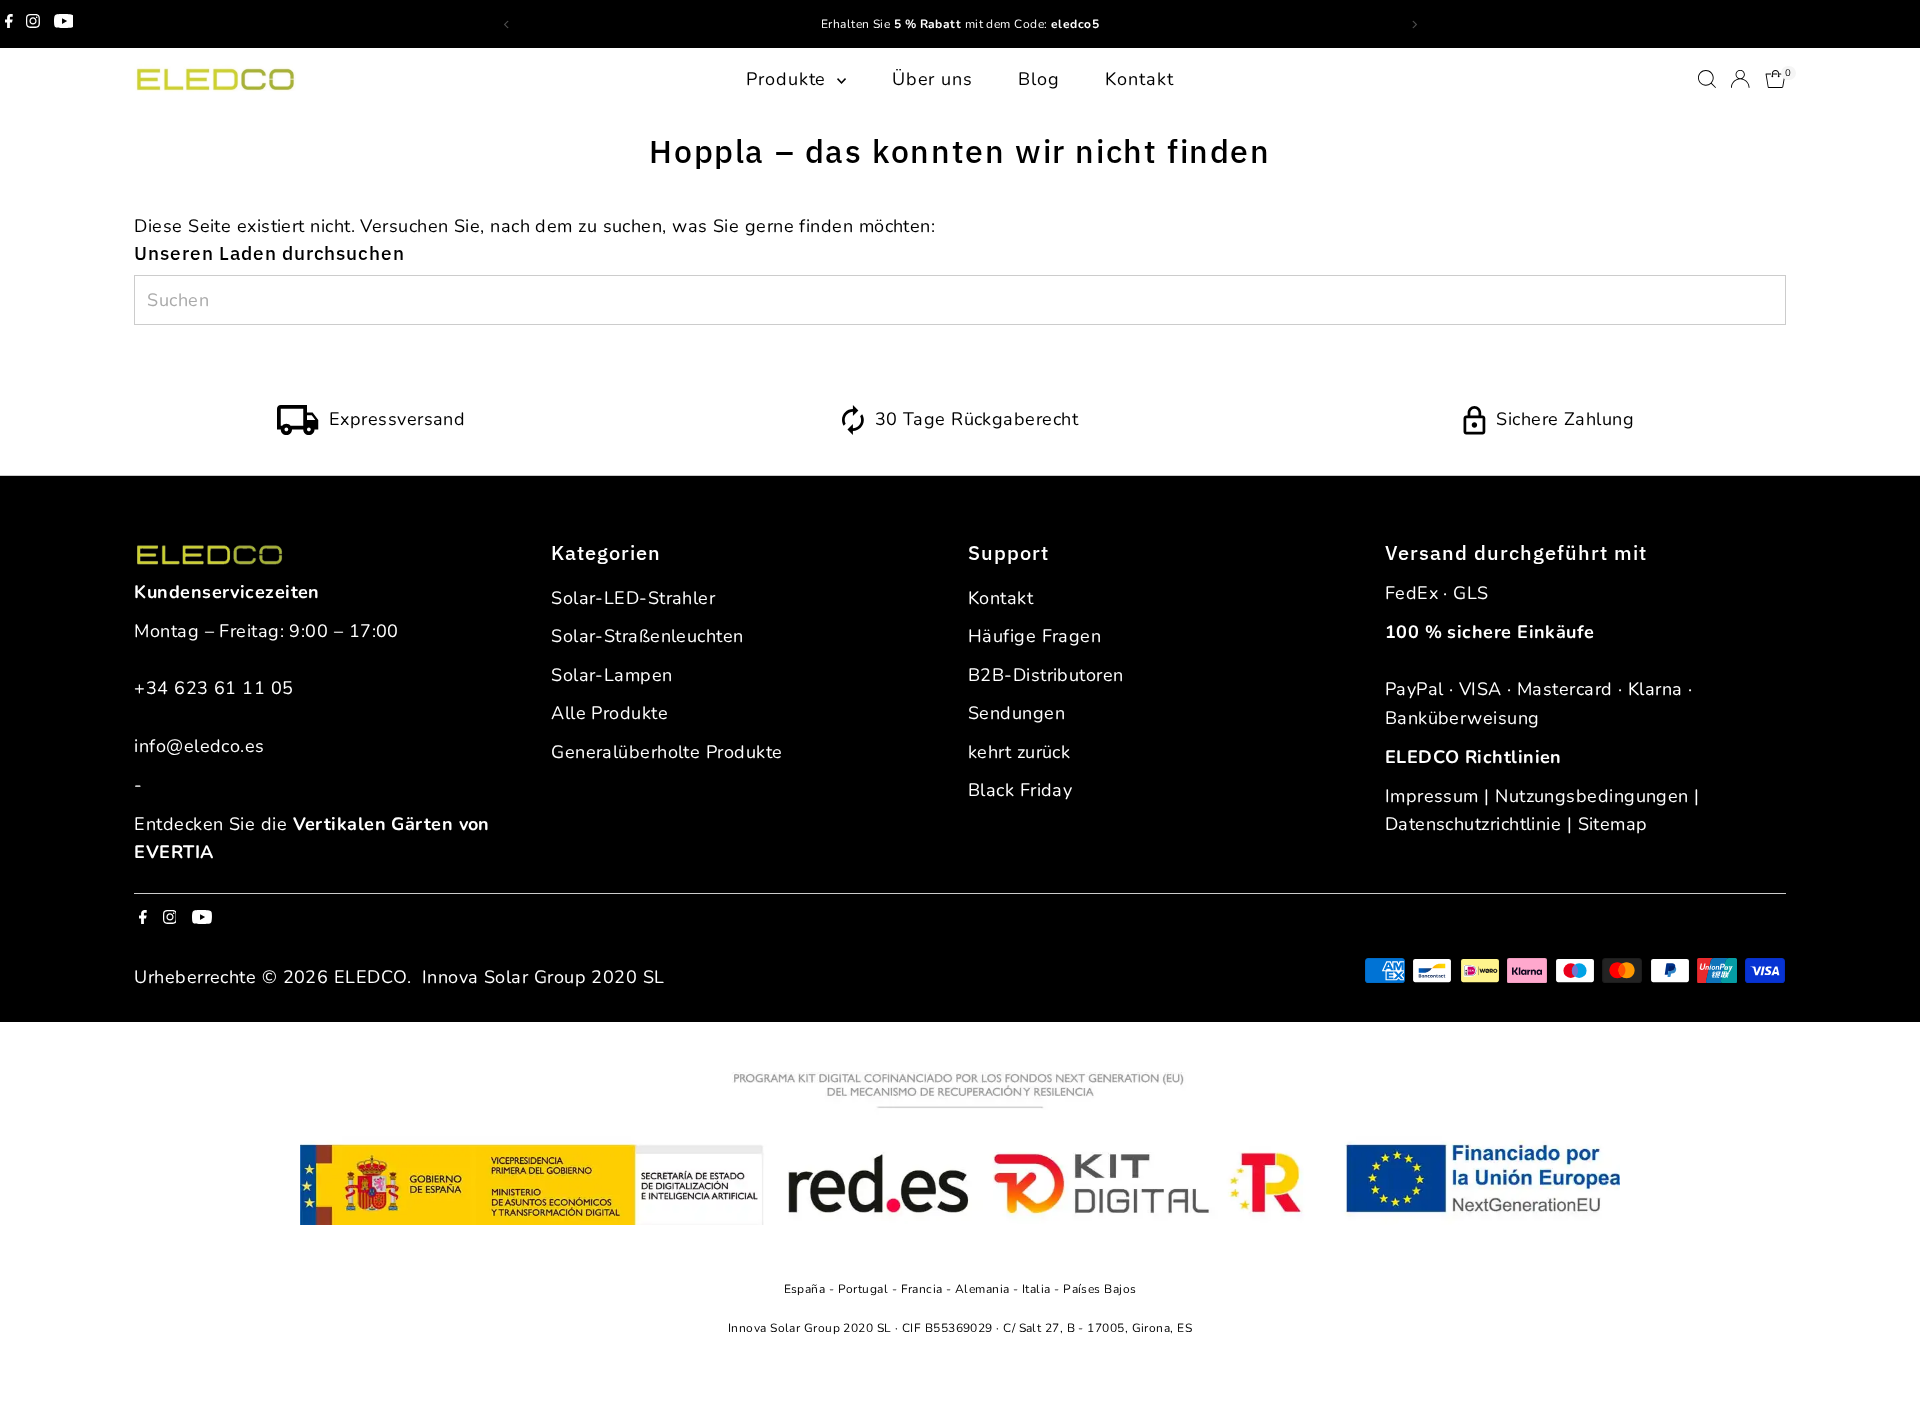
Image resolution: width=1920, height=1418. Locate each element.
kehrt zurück (1019, 752)
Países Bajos (1099, 1289)
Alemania (984, 1289)
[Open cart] (1775, 79)
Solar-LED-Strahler (633, 598)
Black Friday (1020, 790)
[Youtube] (64, 24)
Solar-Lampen (611, 675)
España (806, 1289)
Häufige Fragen (1034, 636)
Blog (1039, 79)
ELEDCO (370, 977)
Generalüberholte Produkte (666, 752)
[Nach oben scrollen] (1880, 1363)
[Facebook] (9, 24)
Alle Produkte (609, 713)
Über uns (932, 79)
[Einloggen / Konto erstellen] (1740, 79)
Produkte (789, 79)
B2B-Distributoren (1046, 675)
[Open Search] (1707, 79)
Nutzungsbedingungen (1592, 796)
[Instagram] (33, 24)
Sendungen (1016, 713)
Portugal (865, 1289)
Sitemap (1613, 824)
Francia (924, 1289)
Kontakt (1139, 79)
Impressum (1432, 796)
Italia (1038, 1289)
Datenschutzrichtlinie (1473, 824)
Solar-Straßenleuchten (647, 636)
